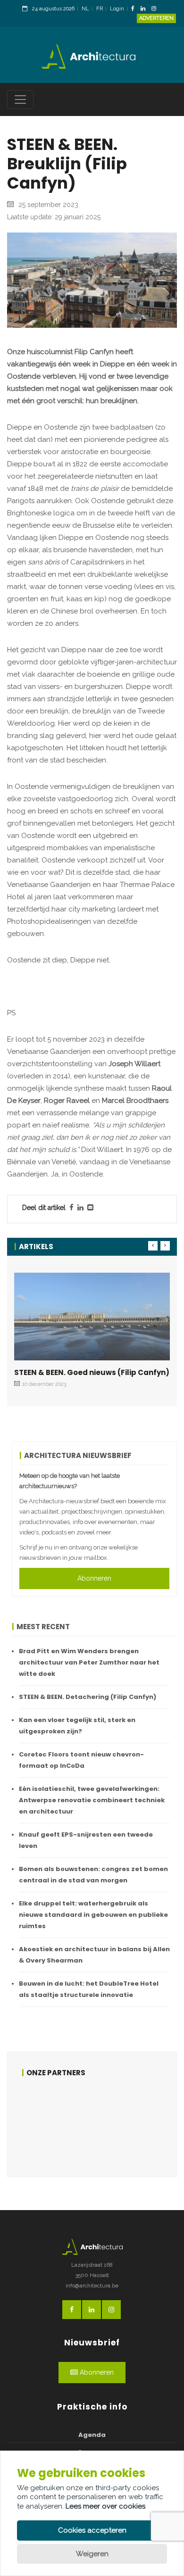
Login (117, 9)
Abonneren (94, 1578)
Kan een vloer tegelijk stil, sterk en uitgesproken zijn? (77, 1726)
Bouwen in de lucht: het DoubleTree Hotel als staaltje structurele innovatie (89, 1989)
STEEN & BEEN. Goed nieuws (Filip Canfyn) (92, 1372)
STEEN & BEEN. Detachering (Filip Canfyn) (88, 1697)
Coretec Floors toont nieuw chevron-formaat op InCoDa (81, 1760)
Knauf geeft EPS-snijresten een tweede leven (86, 1840)
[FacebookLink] (135, 9)
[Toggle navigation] (20, 99)
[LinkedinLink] (145, 9)
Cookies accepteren (92, 2530)
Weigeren (92, 2554)
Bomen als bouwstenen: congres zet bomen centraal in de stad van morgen (93, 1875)
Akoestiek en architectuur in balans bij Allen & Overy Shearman (94, 1955)
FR (100, 9)
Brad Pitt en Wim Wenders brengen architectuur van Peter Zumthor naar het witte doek (89, 1662)
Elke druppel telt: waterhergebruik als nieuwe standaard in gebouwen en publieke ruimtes (93, 1915)
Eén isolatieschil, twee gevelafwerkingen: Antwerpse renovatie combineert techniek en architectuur (92, 1800)
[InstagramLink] (156, 9)
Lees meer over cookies (105, 2506)
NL (85, 9)
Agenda (92, 2435)
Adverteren (156, 18)
